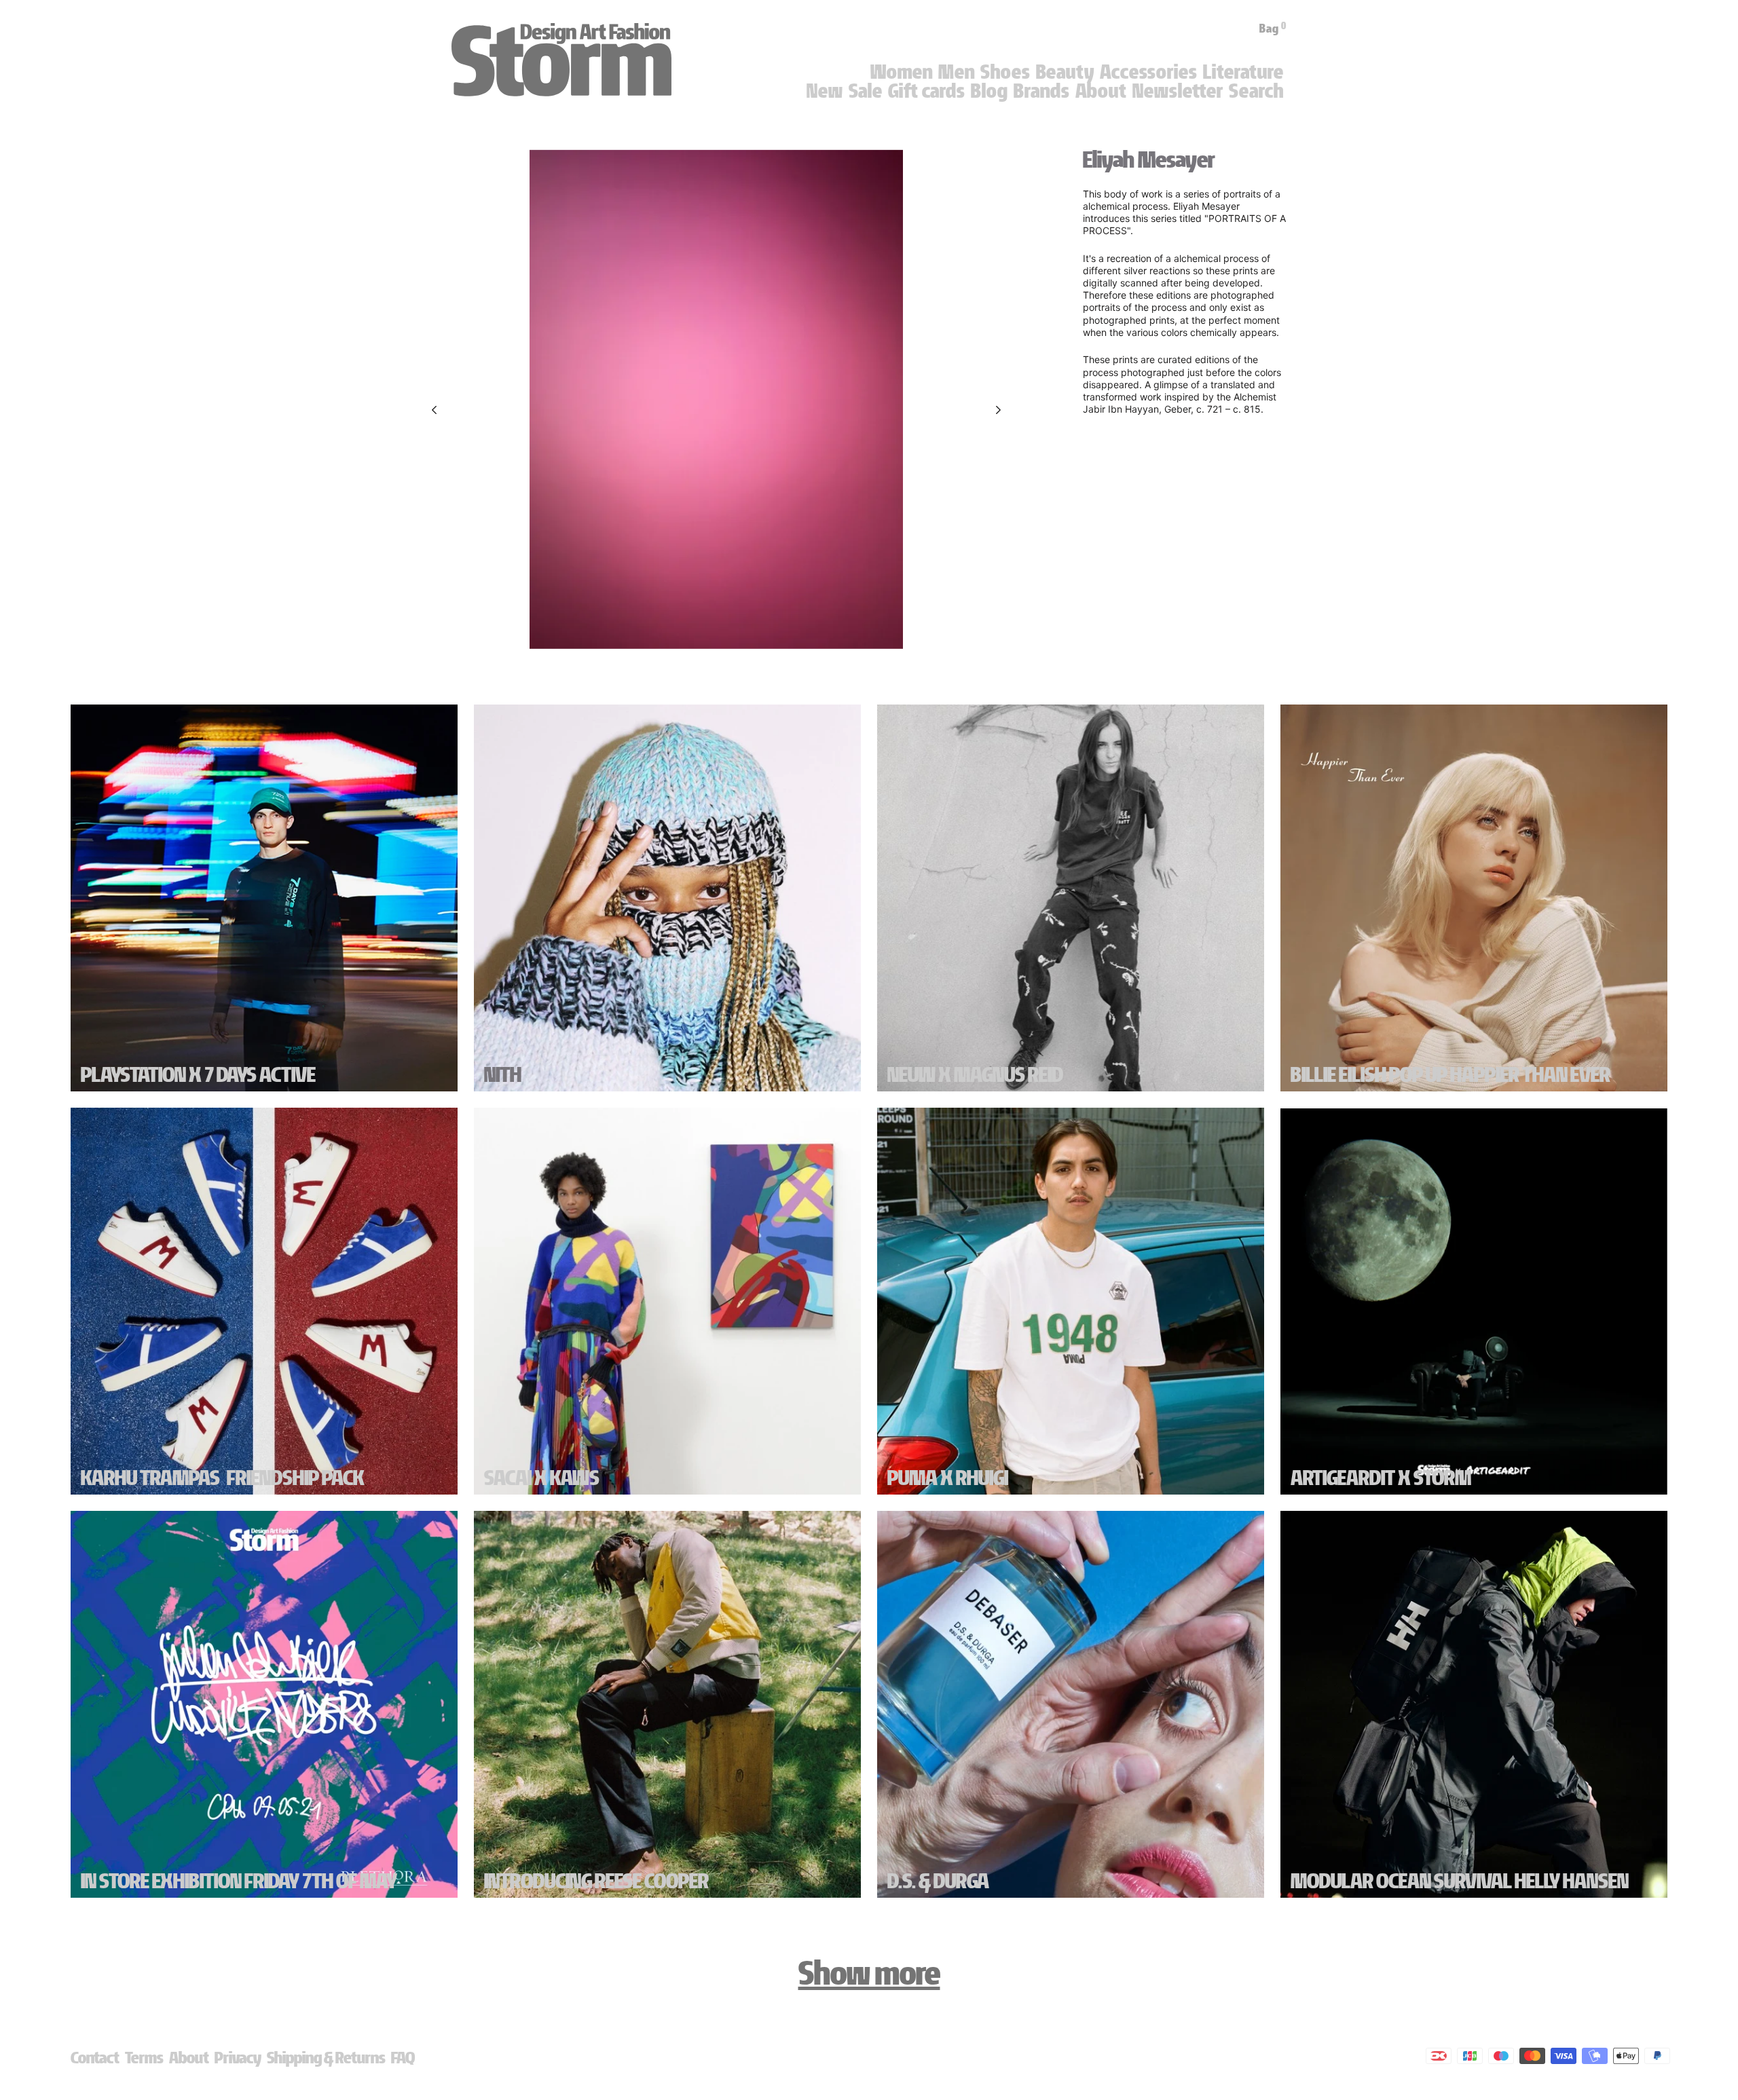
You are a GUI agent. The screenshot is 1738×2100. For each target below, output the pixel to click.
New (825, 91)
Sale (866, 91)
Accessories (1149, 72)
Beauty (1065, 72)
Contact (95, 2058)
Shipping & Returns (326, 2058)
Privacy (238, 2058)
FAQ (403, 2058)
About (1101, 91)
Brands (1042, 91)
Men (957, 72)
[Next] (998, 410)
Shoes (1005, 72)
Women (902, 72)
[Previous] (434, 410)
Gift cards (927, 91)
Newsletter (1178, 91)
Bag (1273, 29)
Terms (144, 2058)
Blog (990, 91)
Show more (869, 1973)
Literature (1243, 72)
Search (1256, 91)
